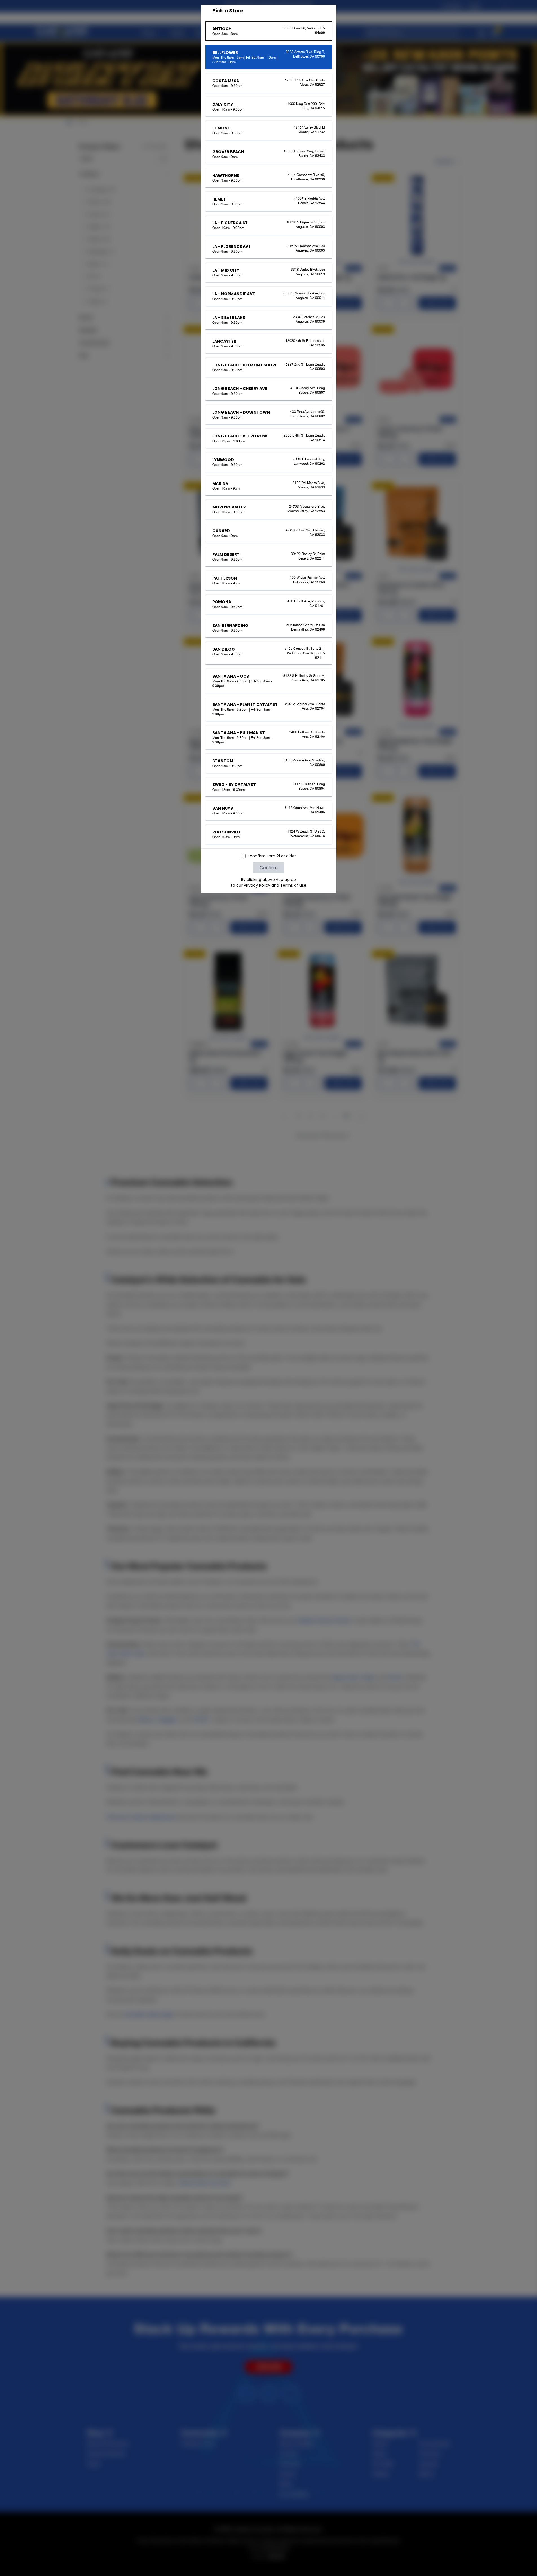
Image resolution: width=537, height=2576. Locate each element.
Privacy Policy (257, 885)
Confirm (269, 868)
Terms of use (293, 885)
